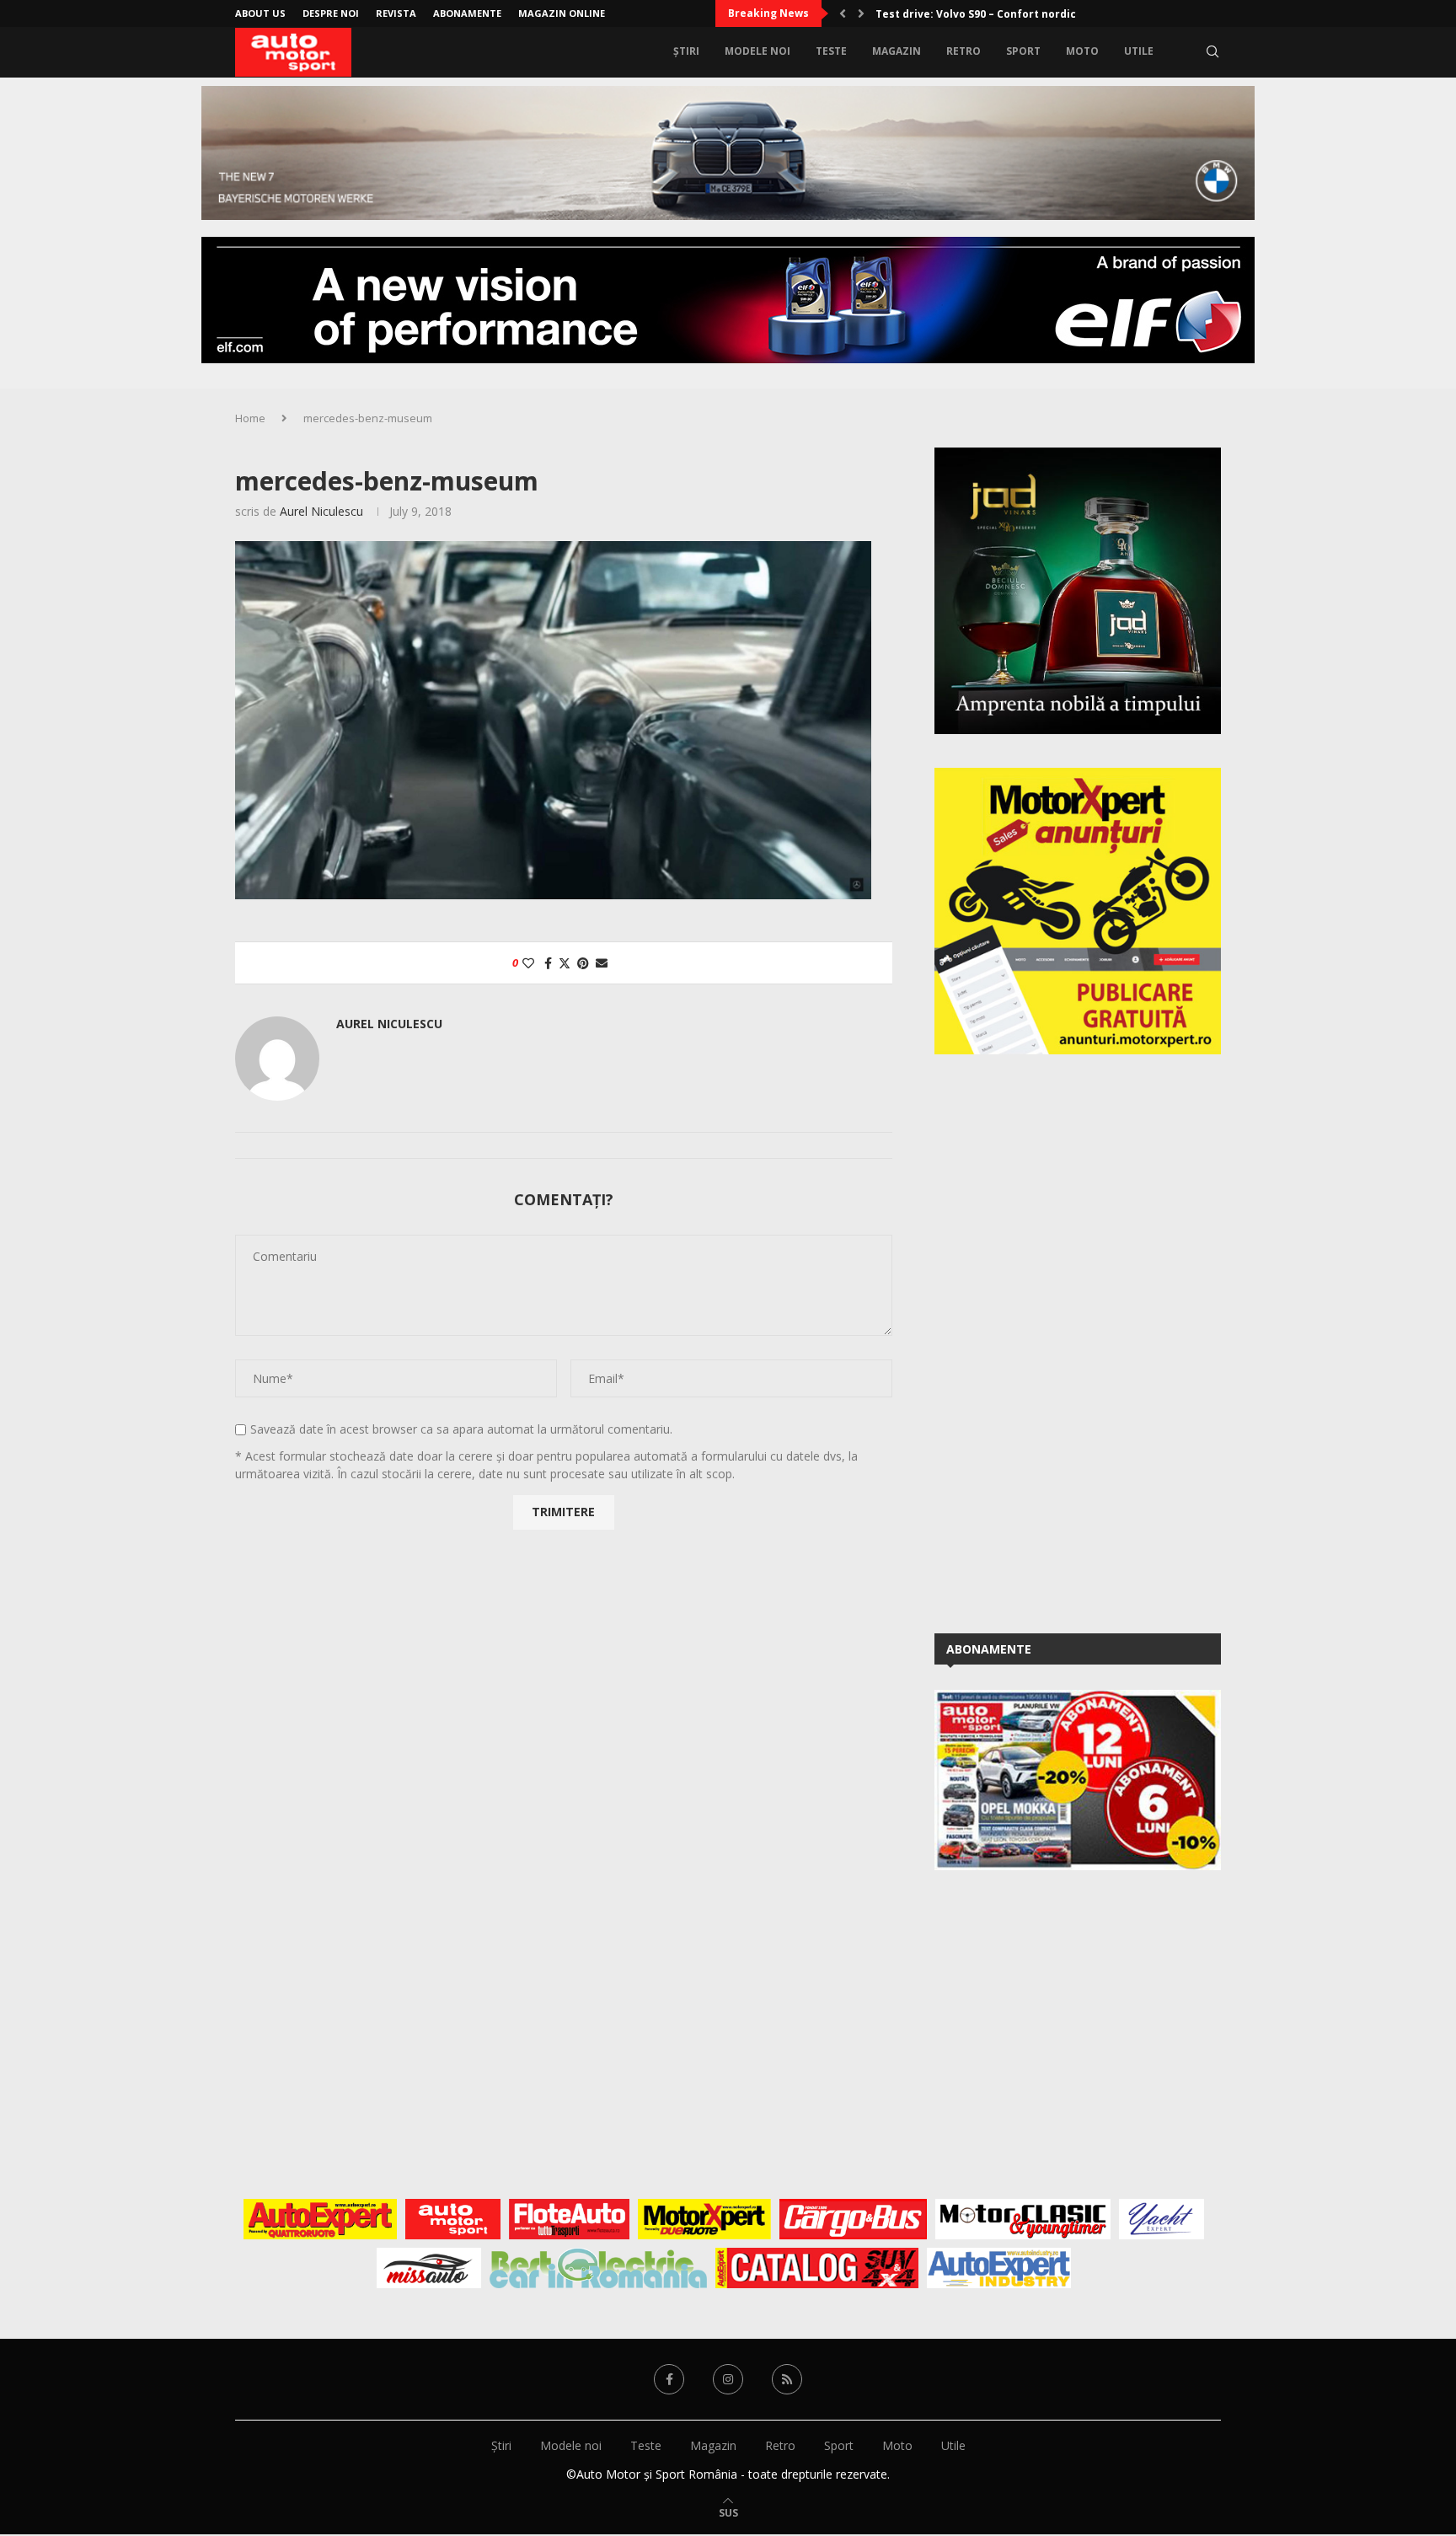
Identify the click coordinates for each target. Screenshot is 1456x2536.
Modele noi (757, 51)
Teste (831, 51)
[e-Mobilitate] (598, 2268)
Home (250, 418)
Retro (964, 51)
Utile (1139, 51)
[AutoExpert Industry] (999, 2268)
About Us (260, 13)
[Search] (1212, 51)
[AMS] (453, 2219)
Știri (686, 51)
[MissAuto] (429, 2268)
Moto (1082, 51)
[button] (843, 13)
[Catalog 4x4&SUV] (817, 2268)
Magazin (897, 51)
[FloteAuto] (569, 2219)
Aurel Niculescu (321, 511)
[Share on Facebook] (548, 963)
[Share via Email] (602, 963)
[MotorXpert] (704, 2219)
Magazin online (562, 13)
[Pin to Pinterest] (583, 963)
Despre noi (331, 13)
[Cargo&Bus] (853, 2219)
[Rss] (787, 2379)
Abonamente (467, 13)
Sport (1023, 51)
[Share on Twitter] (565, 963)
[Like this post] (528, 963)
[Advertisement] (1061, 1341)
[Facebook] (669, 2379)
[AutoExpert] (320, 2219)
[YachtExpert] (1162, 2219)
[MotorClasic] (1023, 2219)
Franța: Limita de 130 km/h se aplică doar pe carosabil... (1025, 14)
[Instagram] (728, 2379)
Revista (396, 13)
